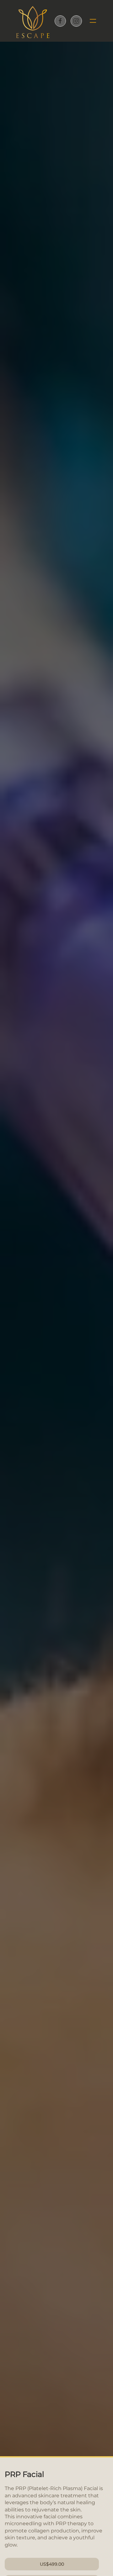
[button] (91, 21)
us (52, 2564)
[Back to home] (33, 21)
